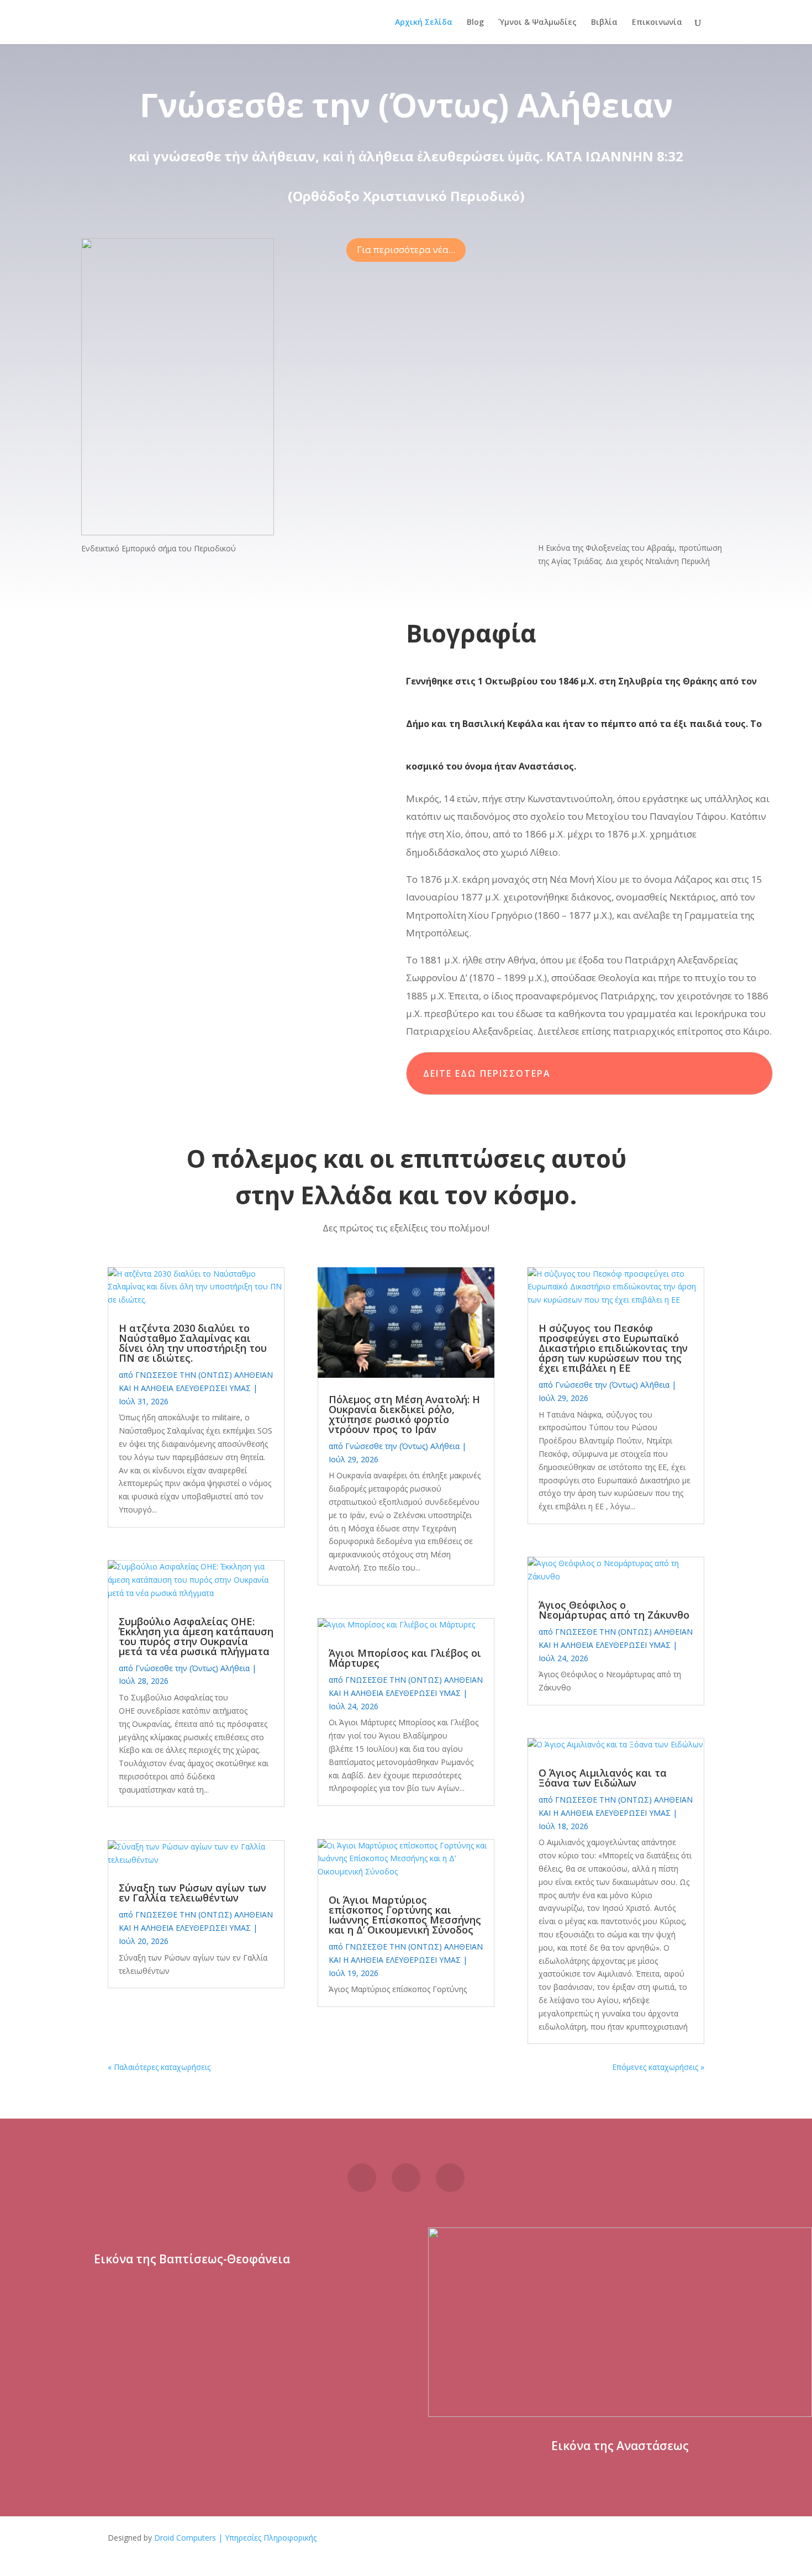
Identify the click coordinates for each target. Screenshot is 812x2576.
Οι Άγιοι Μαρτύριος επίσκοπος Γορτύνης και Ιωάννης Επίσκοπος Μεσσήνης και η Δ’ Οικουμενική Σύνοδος (405, 1915)
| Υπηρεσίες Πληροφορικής (267, 2538)
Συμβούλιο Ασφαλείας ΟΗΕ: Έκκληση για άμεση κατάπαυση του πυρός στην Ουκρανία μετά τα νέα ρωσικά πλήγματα (196, 1636)
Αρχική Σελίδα (424, 23)
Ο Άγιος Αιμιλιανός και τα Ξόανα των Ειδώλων (603, 1778)
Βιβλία (604, 23)
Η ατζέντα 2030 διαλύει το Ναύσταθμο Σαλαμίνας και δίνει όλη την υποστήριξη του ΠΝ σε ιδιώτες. (193, 1343)
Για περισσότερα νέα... (406, 249)
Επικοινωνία (657, 23)
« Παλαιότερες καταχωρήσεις (159, 2067)
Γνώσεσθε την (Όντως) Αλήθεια (193, 1668)
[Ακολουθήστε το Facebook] (362, 2178)
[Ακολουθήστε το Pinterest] (406, 2178)
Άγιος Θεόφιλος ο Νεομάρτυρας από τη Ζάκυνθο (614, 1610)
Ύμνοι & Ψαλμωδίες (537, 23)
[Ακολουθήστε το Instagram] (450, 2178)
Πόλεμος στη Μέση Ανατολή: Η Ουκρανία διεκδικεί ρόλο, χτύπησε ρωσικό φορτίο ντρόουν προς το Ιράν (404, 1414)
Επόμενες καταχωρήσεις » (658, 2067)
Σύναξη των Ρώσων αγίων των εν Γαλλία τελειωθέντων (193, 1893)
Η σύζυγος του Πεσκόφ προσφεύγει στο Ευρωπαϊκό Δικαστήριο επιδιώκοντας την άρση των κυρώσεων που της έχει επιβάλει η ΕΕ (613, 1348)
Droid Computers (185, 2538)
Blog (475, 23)
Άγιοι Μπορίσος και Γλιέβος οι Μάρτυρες (405, 1658)
